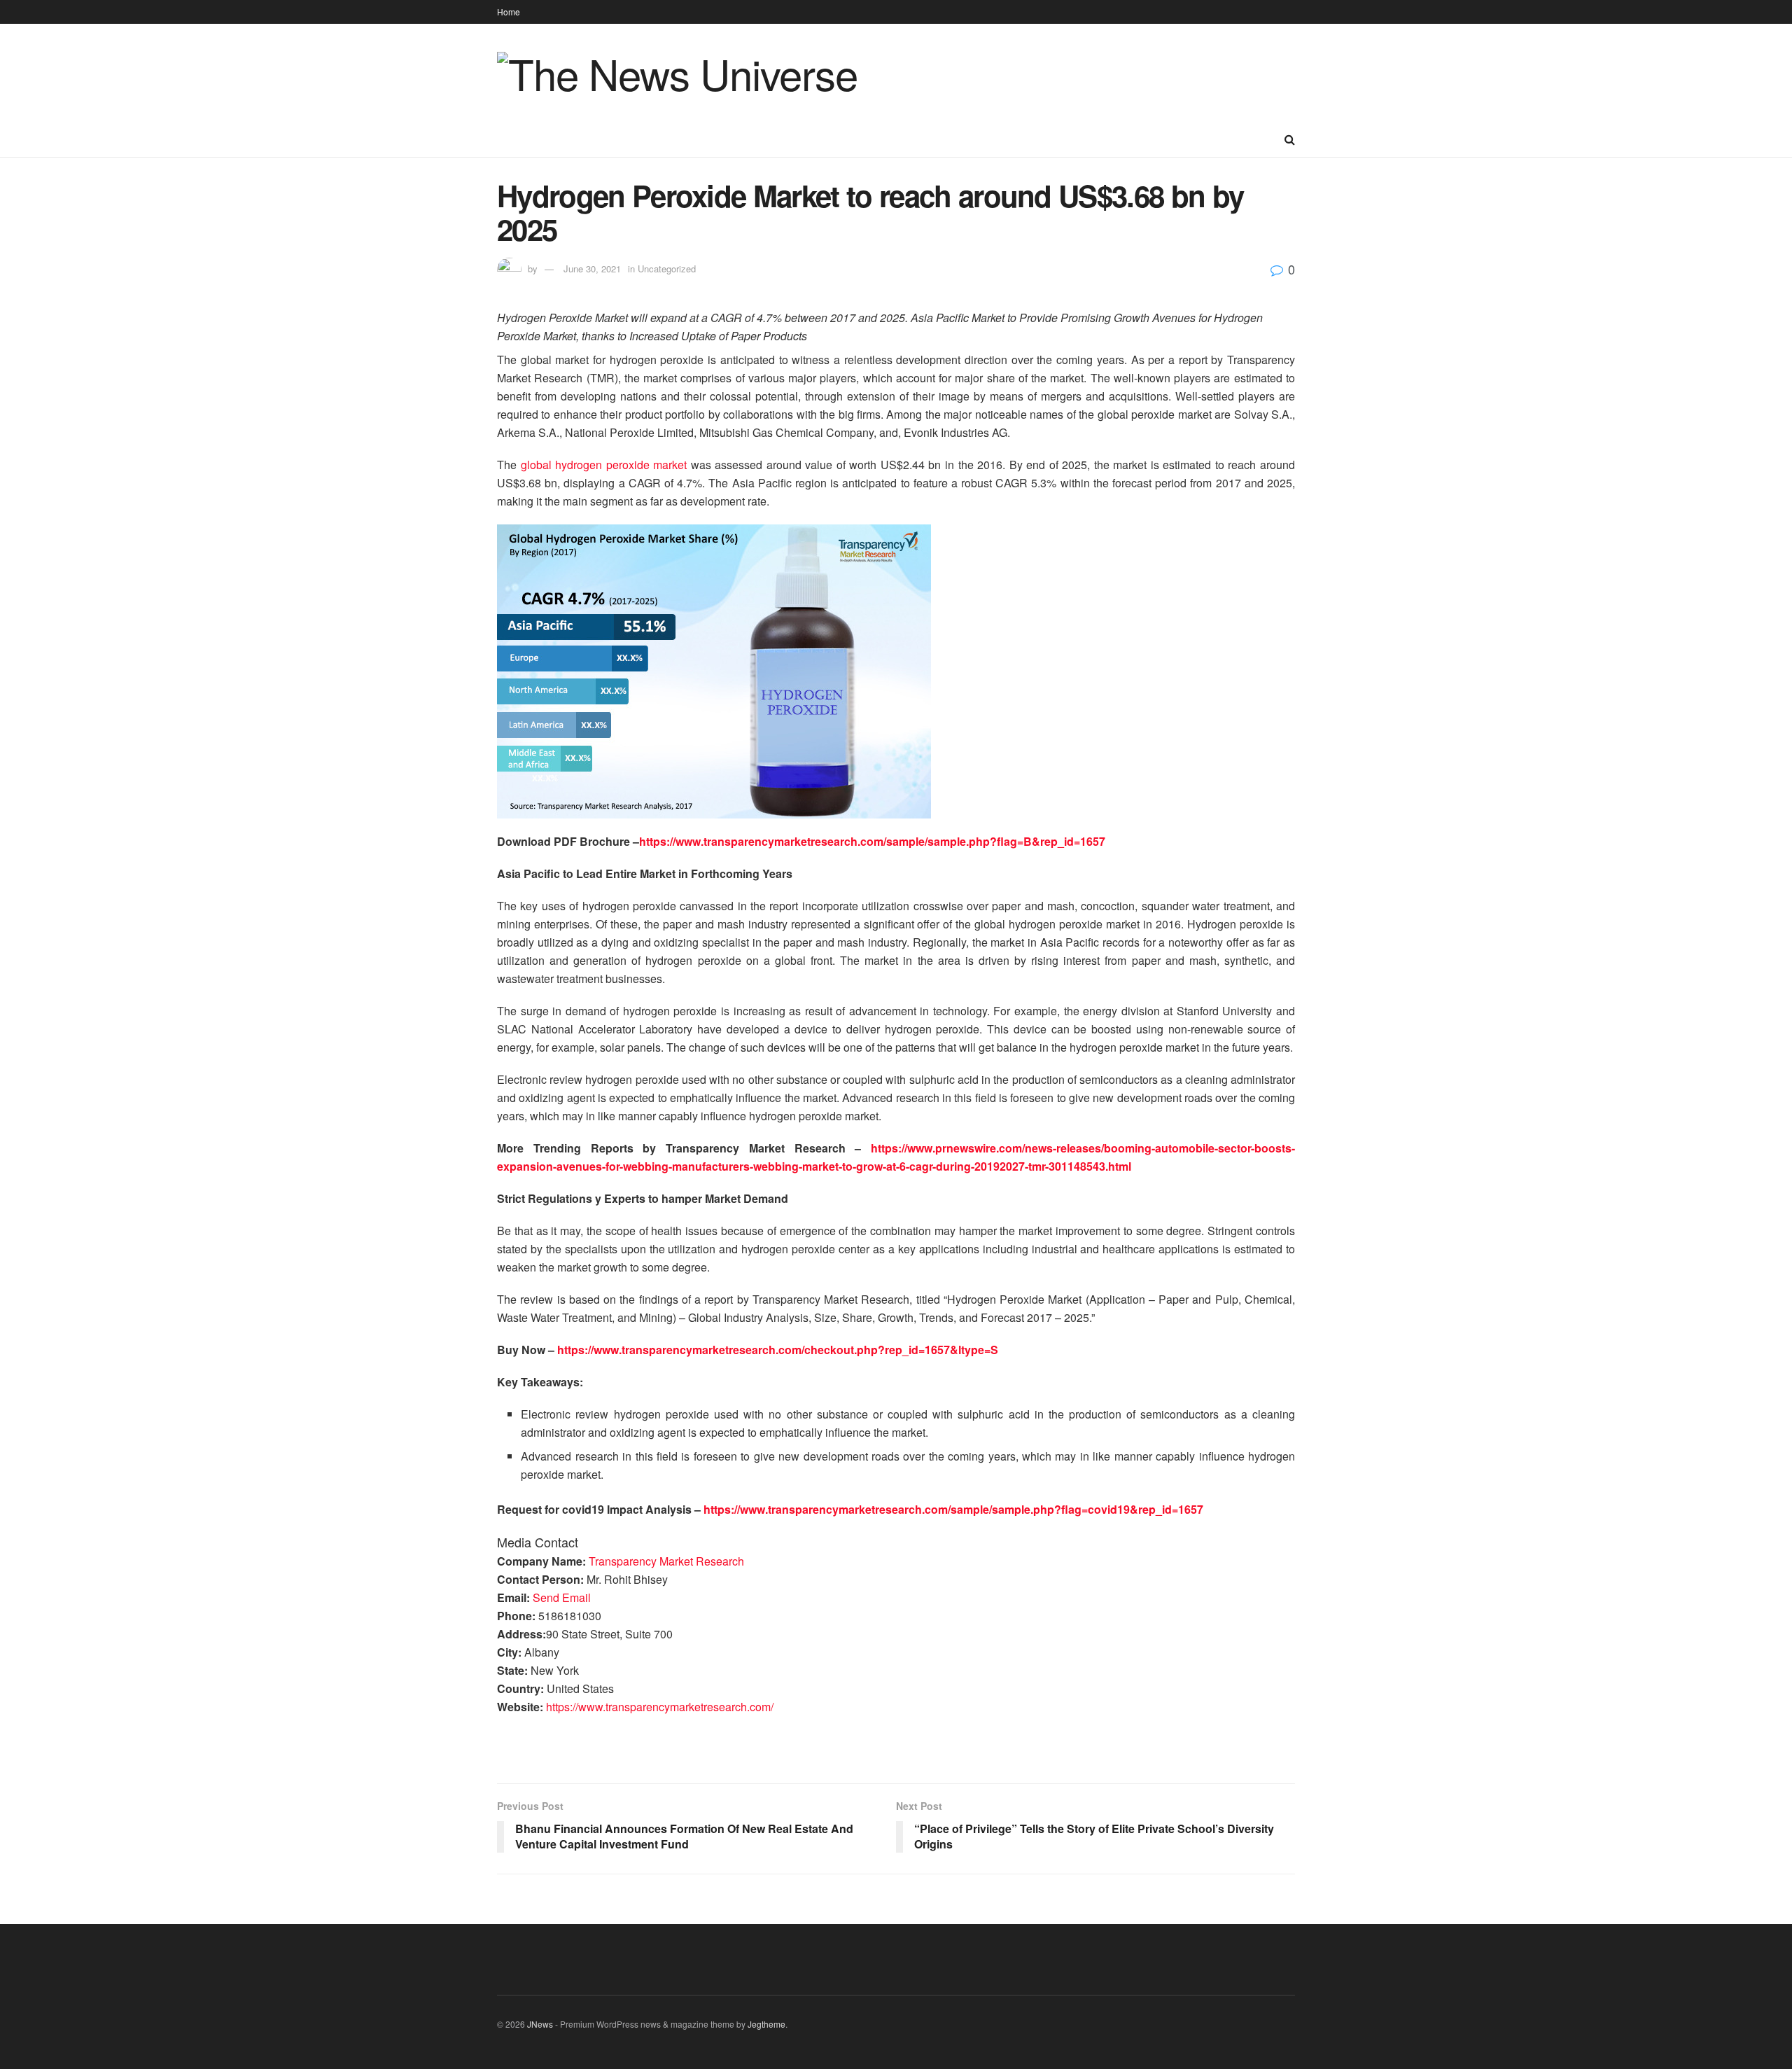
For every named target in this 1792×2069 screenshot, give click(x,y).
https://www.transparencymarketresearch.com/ (660, 1707)
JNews (540, 2024)
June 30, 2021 (592, 269)
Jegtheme (766, 2024)
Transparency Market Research (666, 1561)
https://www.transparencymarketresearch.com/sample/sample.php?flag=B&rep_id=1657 (872, 841)
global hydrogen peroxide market (604, 465)
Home (509, 12)
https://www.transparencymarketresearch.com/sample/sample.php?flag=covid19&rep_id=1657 (953, 1509)
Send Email (562, 1597)
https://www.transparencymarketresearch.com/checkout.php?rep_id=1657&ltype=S (778, 1350)
